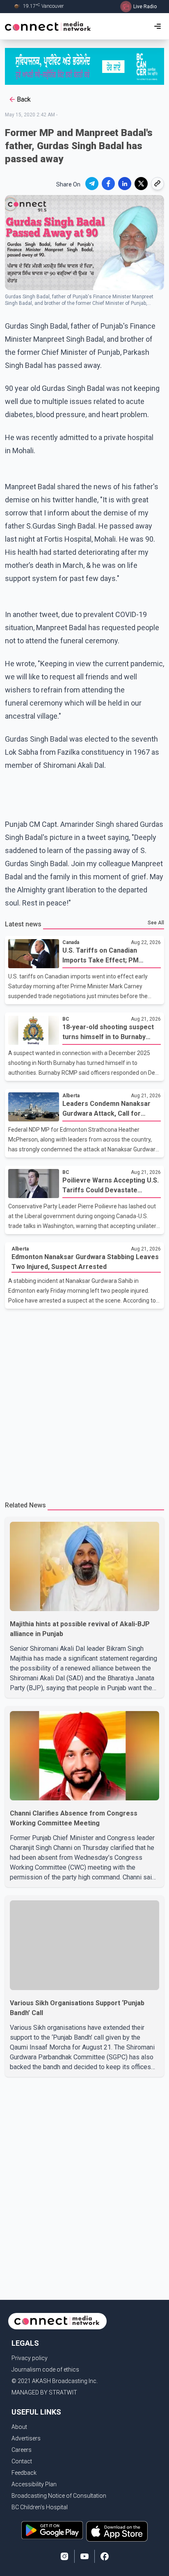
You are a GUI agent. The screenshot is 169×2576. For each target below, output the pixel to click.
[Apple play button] (117, 2531)
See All (156, 923)
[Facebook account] (105, 2556)
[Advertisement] (84, 1401)
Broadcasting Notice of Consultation (59, 2496)
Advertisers (26, 2438)
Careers (22, 2450)
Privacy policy (30, 2358)
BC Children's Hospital (40, 2507)
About (19, 2427)
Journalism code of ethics (45, 2369)
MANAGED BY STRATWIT (44, 2392)
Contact (22, 2461)
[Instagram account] (64, 2556)
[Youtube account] (84, 2556)
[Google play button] (52, 2531)
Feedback (24, 2473)
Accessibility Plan (34, 2484)
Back (24, 99)
